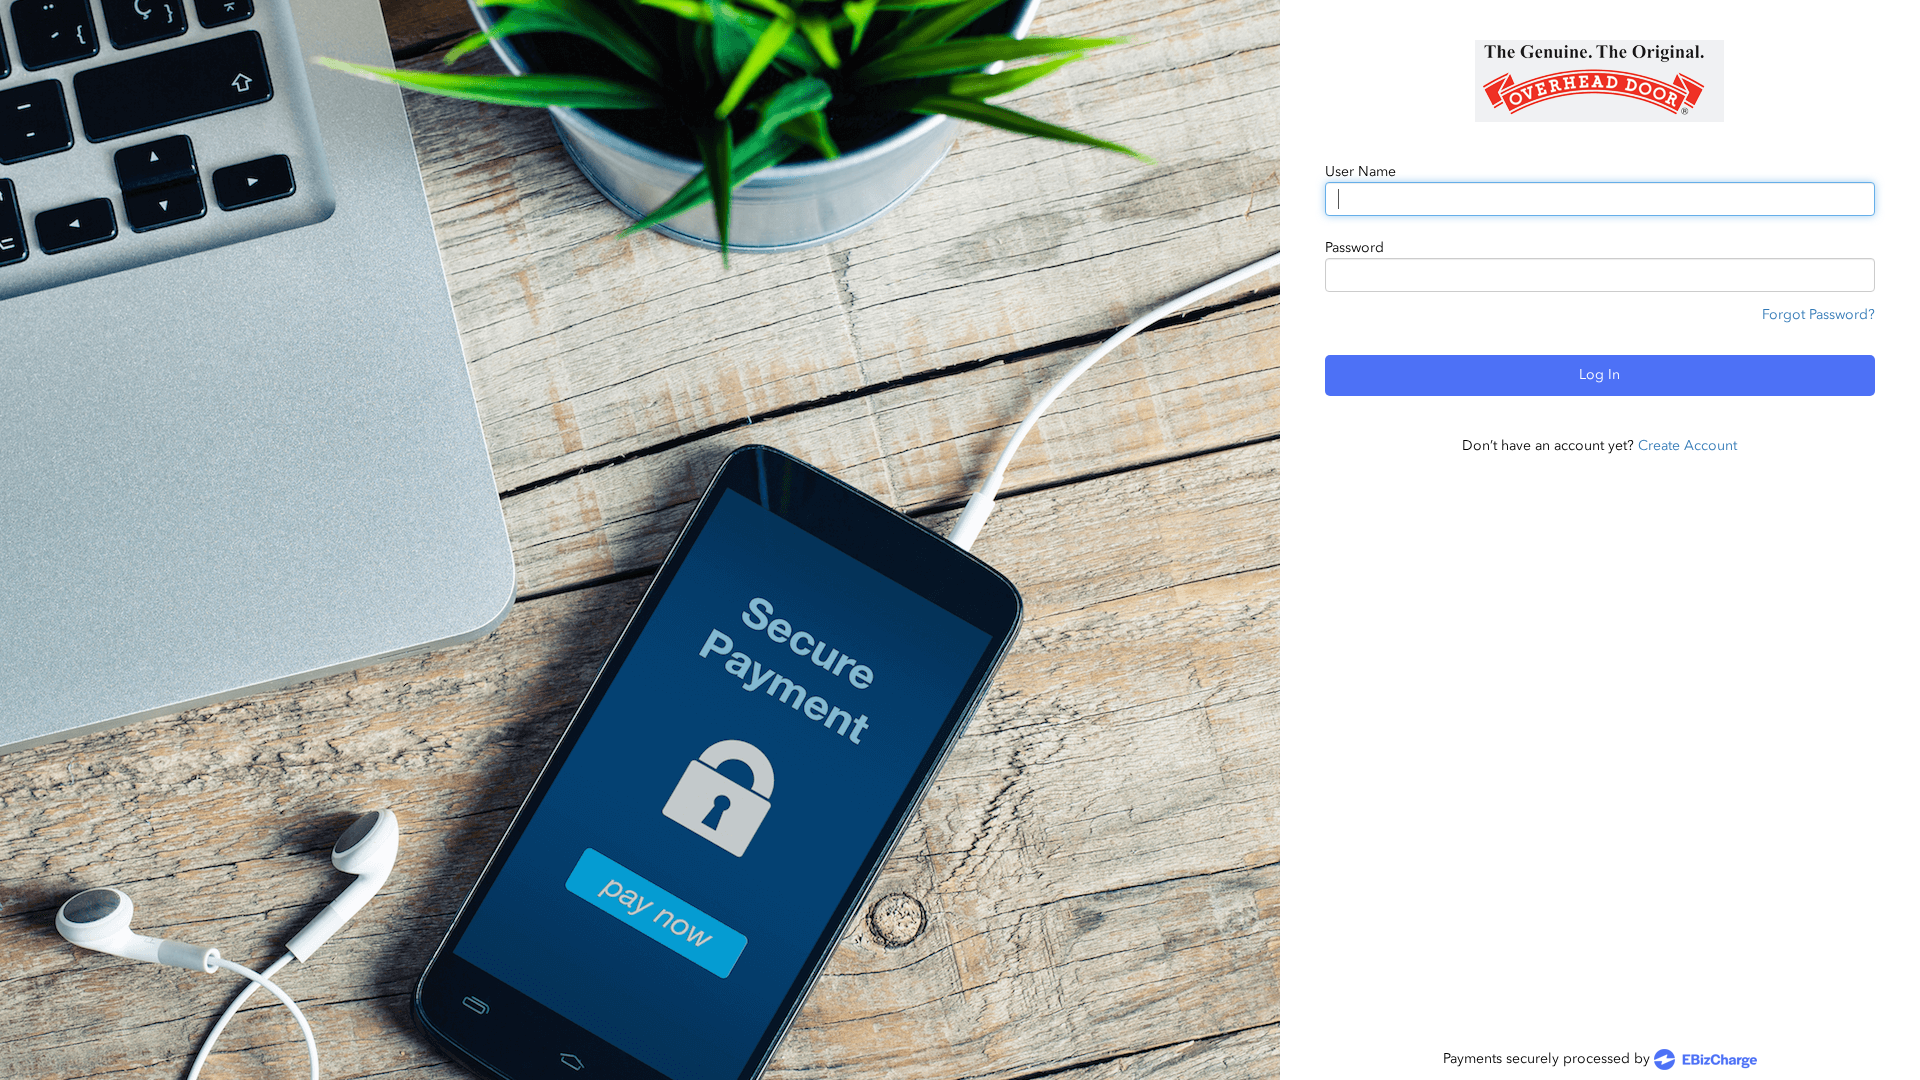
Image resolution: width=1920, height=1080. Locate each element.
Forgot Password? (1818, 314)
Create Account (1687, 445)
